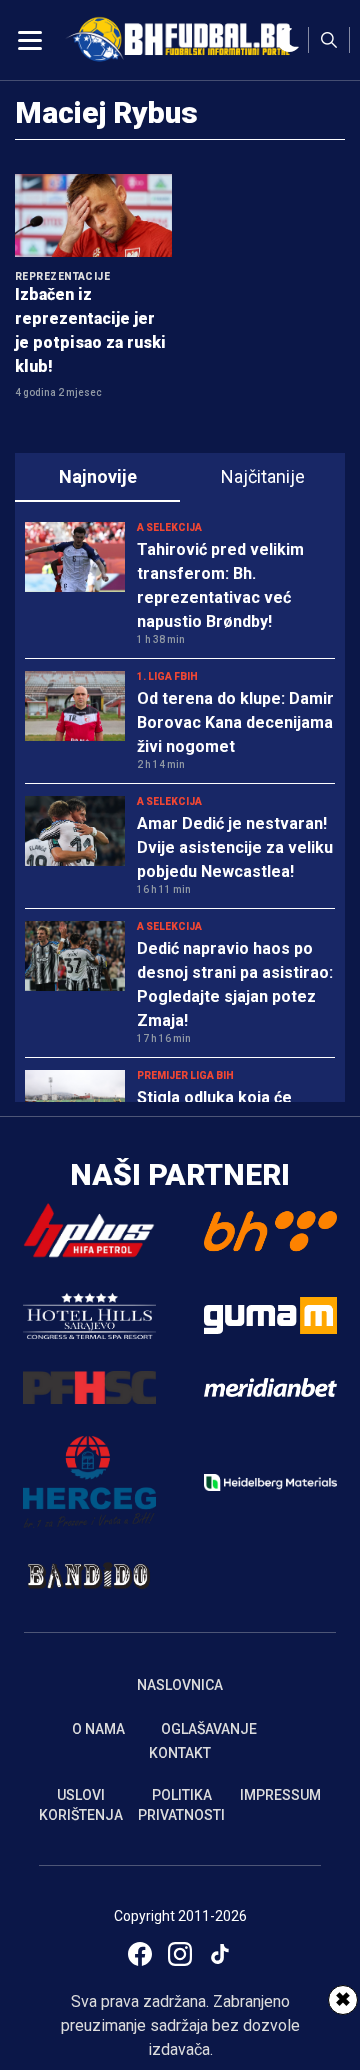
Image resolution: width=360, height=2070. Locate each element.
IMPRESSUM (280, 1795)
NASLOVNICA (180, 1685)
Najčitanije (263, 476)
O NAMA (98, 1729)
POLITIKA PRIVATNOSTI (181, 1805)
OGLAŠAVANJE (209, 1729)
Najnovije (98, 476)
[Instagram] (180, 1954)
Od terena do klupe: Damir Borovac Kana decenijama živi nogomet (235, 722)
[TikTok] (220, 1954)
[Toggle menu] (30, 40)
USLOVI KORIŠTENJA (81, 1805)
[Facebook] (140, 1954)
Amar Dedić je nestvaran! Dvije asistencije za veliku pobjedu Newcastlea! (235, 847)
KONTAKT (180, 1753)
